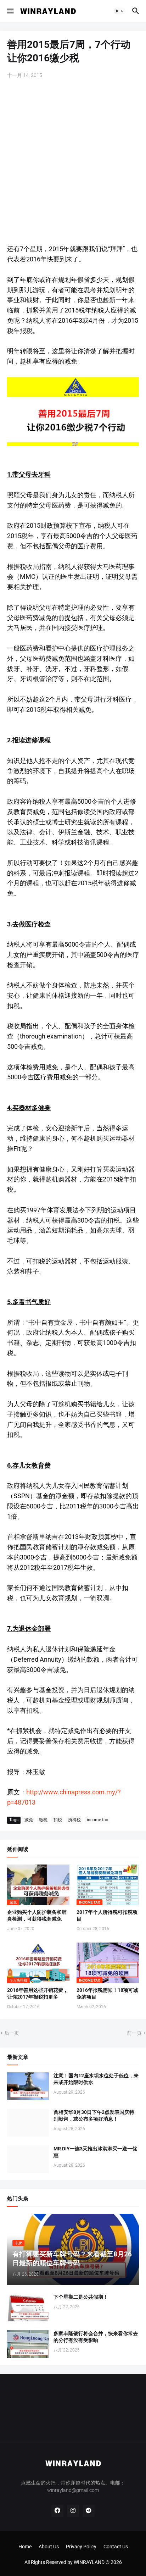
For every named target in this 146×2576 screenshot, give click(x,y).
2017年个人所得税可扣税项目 (107, 1915)
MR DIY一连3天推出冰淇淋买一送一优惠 (95, 2152)
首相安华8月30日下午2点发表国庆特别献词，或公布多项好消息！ (94, 2115)
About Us (49, 2547)
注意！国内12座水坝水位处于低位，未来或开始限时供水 (96, 2079)
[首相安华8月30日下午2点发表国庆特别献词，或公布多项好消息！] (28, 2123)
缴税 (43, 1820)
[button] (10, 11)
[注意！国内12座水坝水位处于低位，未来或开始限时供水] (28, 2086)
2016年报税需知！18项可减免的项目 (107, 1993)
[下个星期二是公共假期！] (28, 2308)
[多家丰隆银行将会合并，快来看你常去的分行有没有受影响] (28, 2344)
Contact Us (116, 2547)
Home (25, 2547)
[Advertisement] (73, 162)
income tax (97, 1820)
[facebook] (57, 2511)
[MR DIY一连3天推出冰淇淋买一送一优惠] (28, 2159)
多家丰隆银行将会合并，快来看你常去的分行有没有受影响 (96, 2337)
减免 (29, 1820)
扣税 (58, 1820)
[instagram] (73, 2511)
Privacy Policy (81, 2547)
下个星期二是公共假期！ (81, 2297)
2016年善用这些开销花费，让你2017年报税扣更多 (38, 1993)
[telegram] (89, 2511)
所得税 (74, 1820)
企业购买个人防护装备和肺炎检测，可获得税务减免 (37, 1915)
